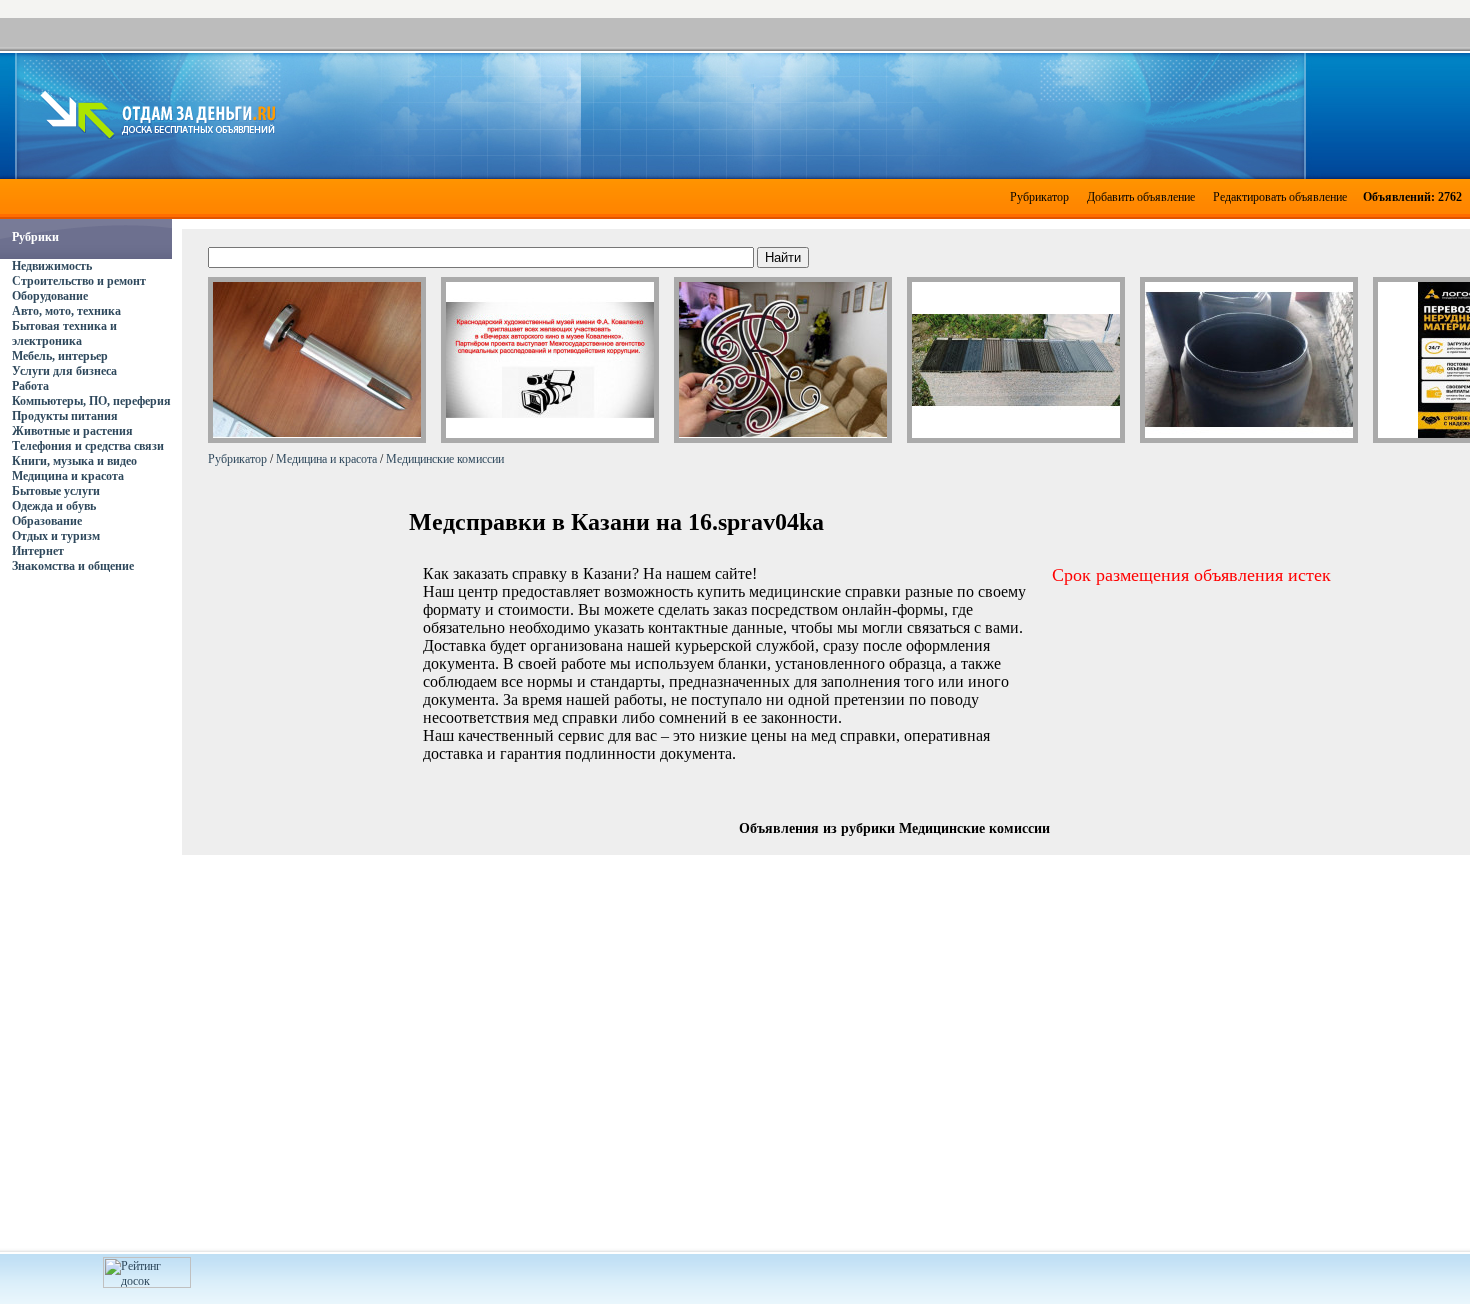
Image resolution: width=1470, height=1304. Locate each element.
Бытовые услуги (56, 491)
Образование (47, 521)
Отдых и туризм (56, 536)
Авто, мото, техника (66, 311)
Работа (30, 386)
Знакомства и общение (73, 566)
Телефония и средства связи (88, 446)
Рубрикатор (1039, 197)
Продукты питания (65, 416)
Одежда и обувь (54, 506)
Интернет (38, 551)
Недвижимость (52, 266)
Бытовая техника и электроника (64, 333)
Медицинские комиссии (445, 459)
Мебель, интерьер (60, 356)
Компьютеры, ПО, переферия (91, 401)
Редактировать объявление (1280, 197)
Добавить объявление (1141, 197)
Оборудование (50, 296)
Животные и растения (72, 431)
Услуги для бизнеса (64, 371)
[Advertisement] (876, 114)
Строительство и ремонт (79, 281)
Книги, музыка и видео (74, 461)
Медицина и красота (68, 476)
